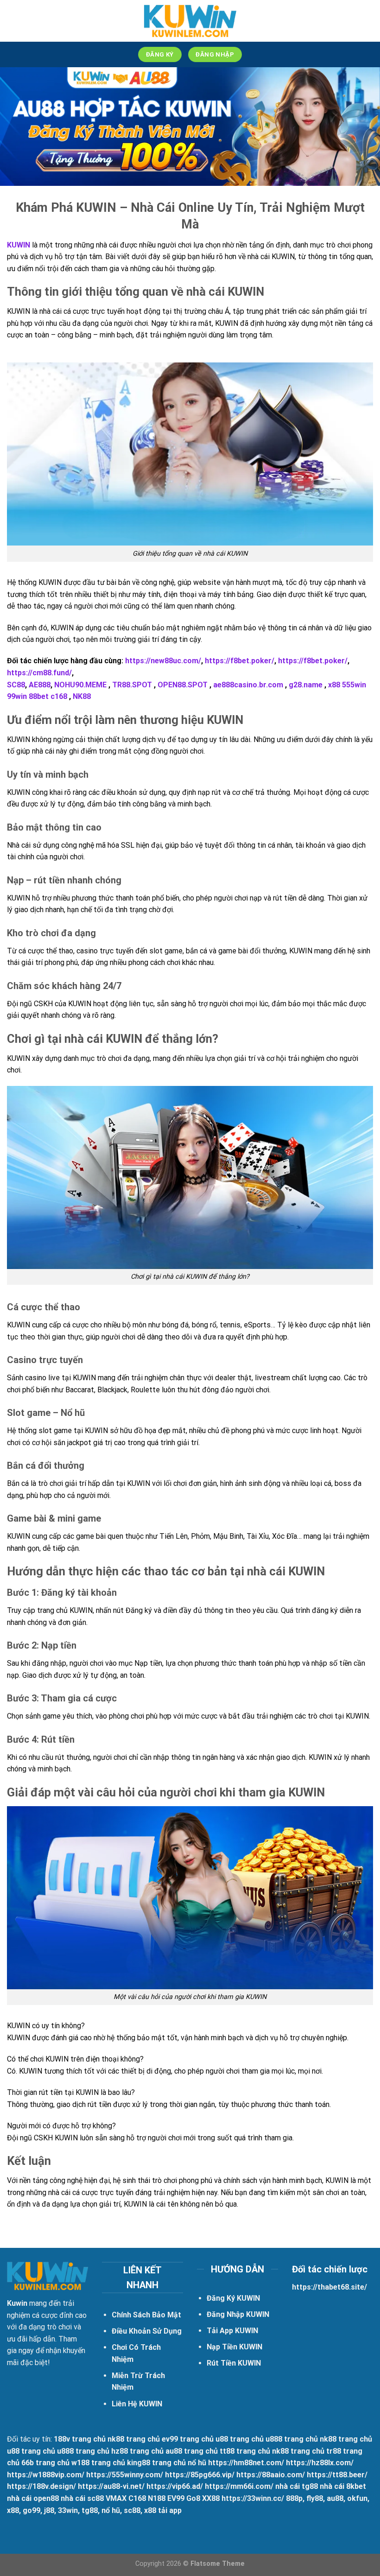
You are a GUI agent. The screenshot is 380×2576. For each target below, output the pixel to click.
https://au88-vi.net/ (111, 2486)
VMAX (116, 2498)
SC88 (16, 685)
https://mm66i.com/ (239, 2486)
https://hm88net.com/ (246, 2463)
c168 (59, 696)
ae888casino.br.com (248, 685)
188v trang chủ (80, 2439)
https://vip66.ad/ (175, 2486)
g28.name (306, 685)
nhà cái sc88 (82, 2498)
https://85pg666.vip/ (200, 2475)
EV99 (176, 2498)
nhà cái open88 (33, 2498)
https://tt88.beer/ (337, 2475)
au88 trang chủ (192, 2451)
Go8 (193, 2498)
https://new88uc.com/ (163, 661)
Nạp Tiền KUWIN (234, 2347)
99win (17, 696)
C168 (137, 2498)
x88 (334, 685)
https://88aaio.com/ (271, 2475)
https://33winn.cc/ (253, 2498)
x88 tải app (163, 2510)
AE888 (40, 685)
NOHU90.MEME (80, 685)
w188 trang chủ (98, 2463)
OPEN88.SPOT (183, 685)
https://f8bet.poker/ (240, 661)
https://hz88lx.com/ (320, 2463)
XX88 (211, 2498)
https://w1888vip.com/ (46, 2475)
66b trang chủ (45, 2463)
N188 (157, 2498)
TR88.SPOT (132, 685)
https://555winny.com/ (125, 2475)
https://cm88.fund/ (39, 673)
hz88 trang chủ (137, 2451)
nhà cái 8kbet (343, 2486)
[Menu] (13, 21)
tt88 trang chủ (245, 2451)
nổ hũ (197, 2463)
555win (354, 685)
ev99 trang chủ (188, 2439)
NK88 (83, 696)
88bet (39, 696)
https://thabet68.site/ (329, 2287)
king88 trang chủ (156, 2463)
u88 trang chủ (240, 2439)
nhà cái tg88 (297, 2486)
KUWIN (19, 245)
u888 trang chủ (292, 2439)
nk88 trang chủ (134, 2439)
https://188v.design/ (41, 2486)
